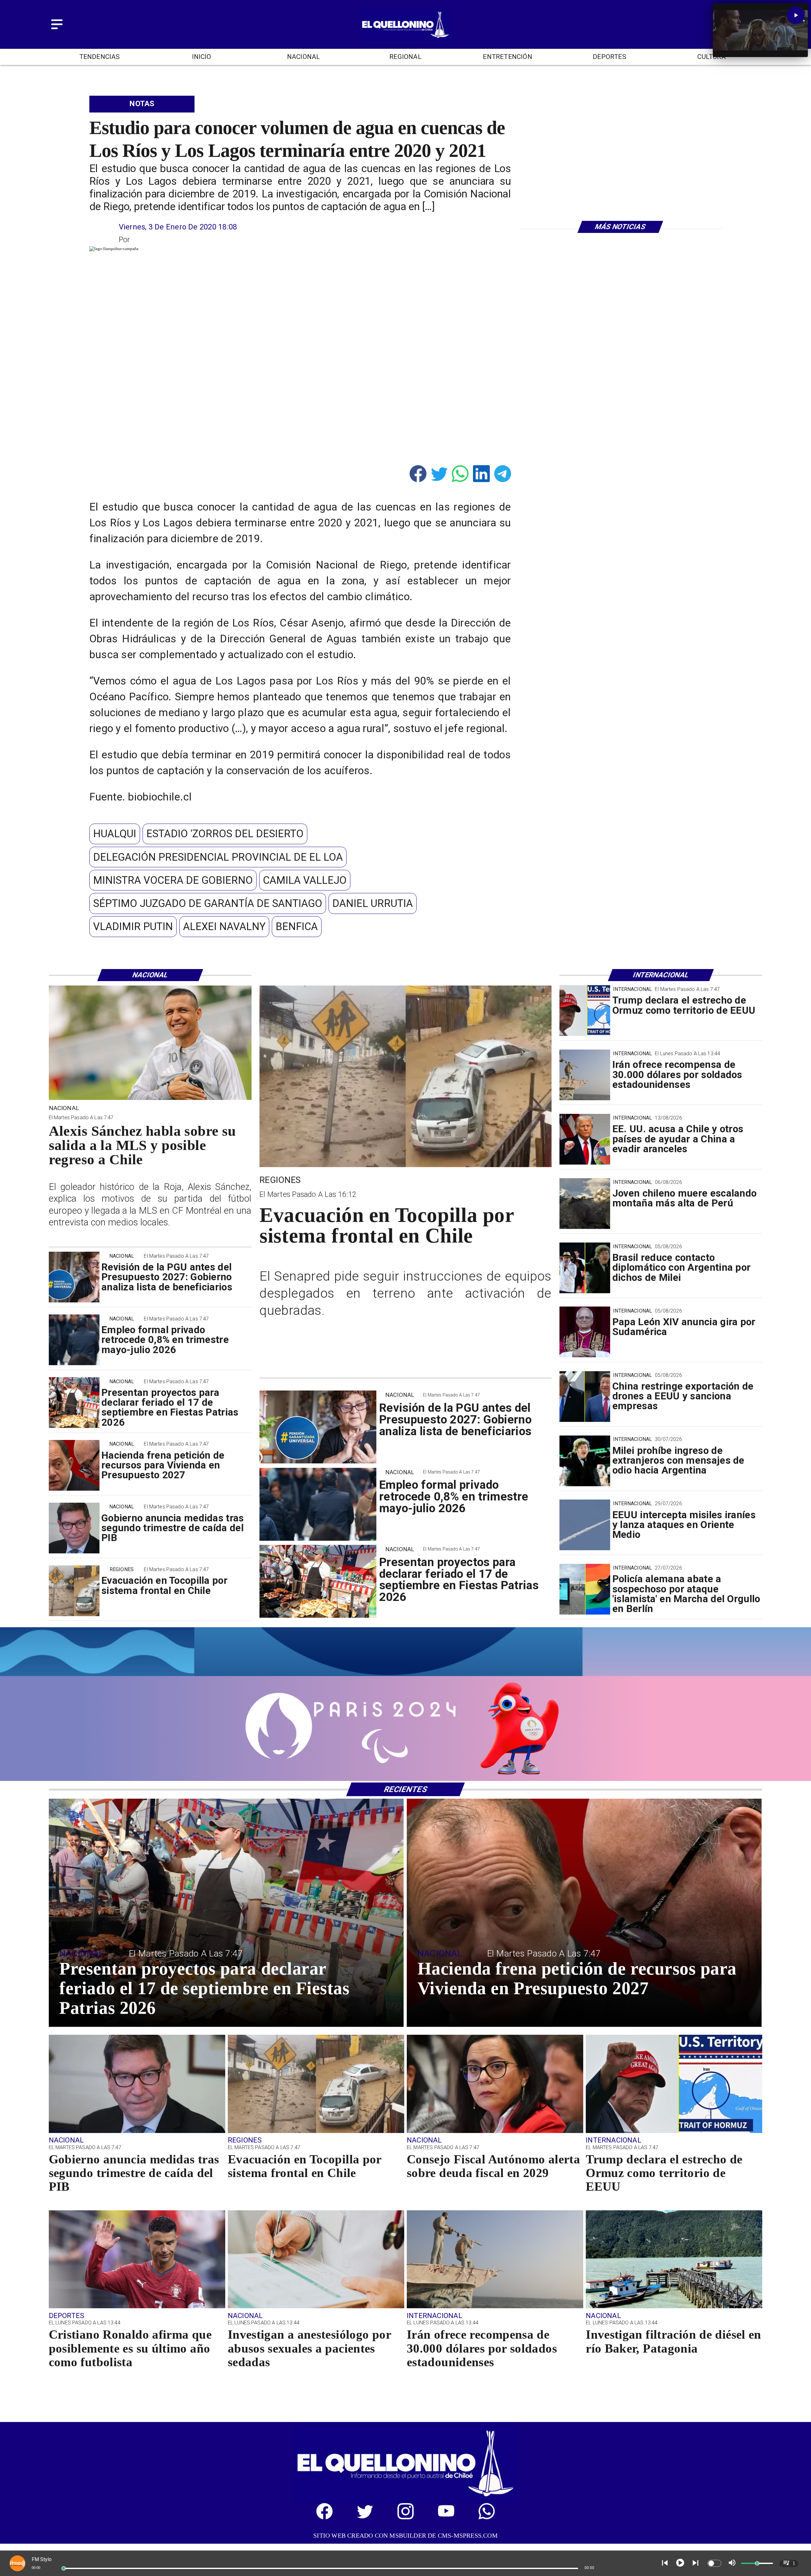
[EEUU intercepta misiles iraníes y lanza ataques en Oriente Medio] (585, 1525)
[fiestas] (74, 1403)
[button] (115, 834)
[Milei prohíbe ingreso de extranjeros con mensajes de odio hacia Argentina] (585, 1461)
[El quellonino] (405, 38)
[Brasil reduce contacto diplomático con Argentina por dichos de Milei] (585, 1268)
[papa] (585, 1332)
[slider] (64, 2568)
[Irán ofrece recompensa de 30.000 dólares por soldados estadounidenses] (585, 1075)
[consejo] (495, 2132)
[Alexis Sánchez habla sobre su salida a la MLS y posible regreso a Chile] (150, 1099)
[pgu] (74, 1277)
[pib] (74, 1528)
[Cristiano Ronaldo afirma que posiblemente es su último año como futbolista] (137, 2308)
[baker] (674, 2308)
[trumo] (585, 1139)
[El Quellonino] (57, 30)
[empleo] (74, 1340)
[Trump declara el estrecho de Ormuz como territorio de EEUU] (585, 1011)
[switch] (714, 2563)
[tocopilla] (74, 1591)
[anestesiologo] (316, 2308)
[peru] (585, 1204)
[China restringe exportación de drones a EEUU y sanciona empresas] (585, 1397)
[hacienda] (74, 1466)
